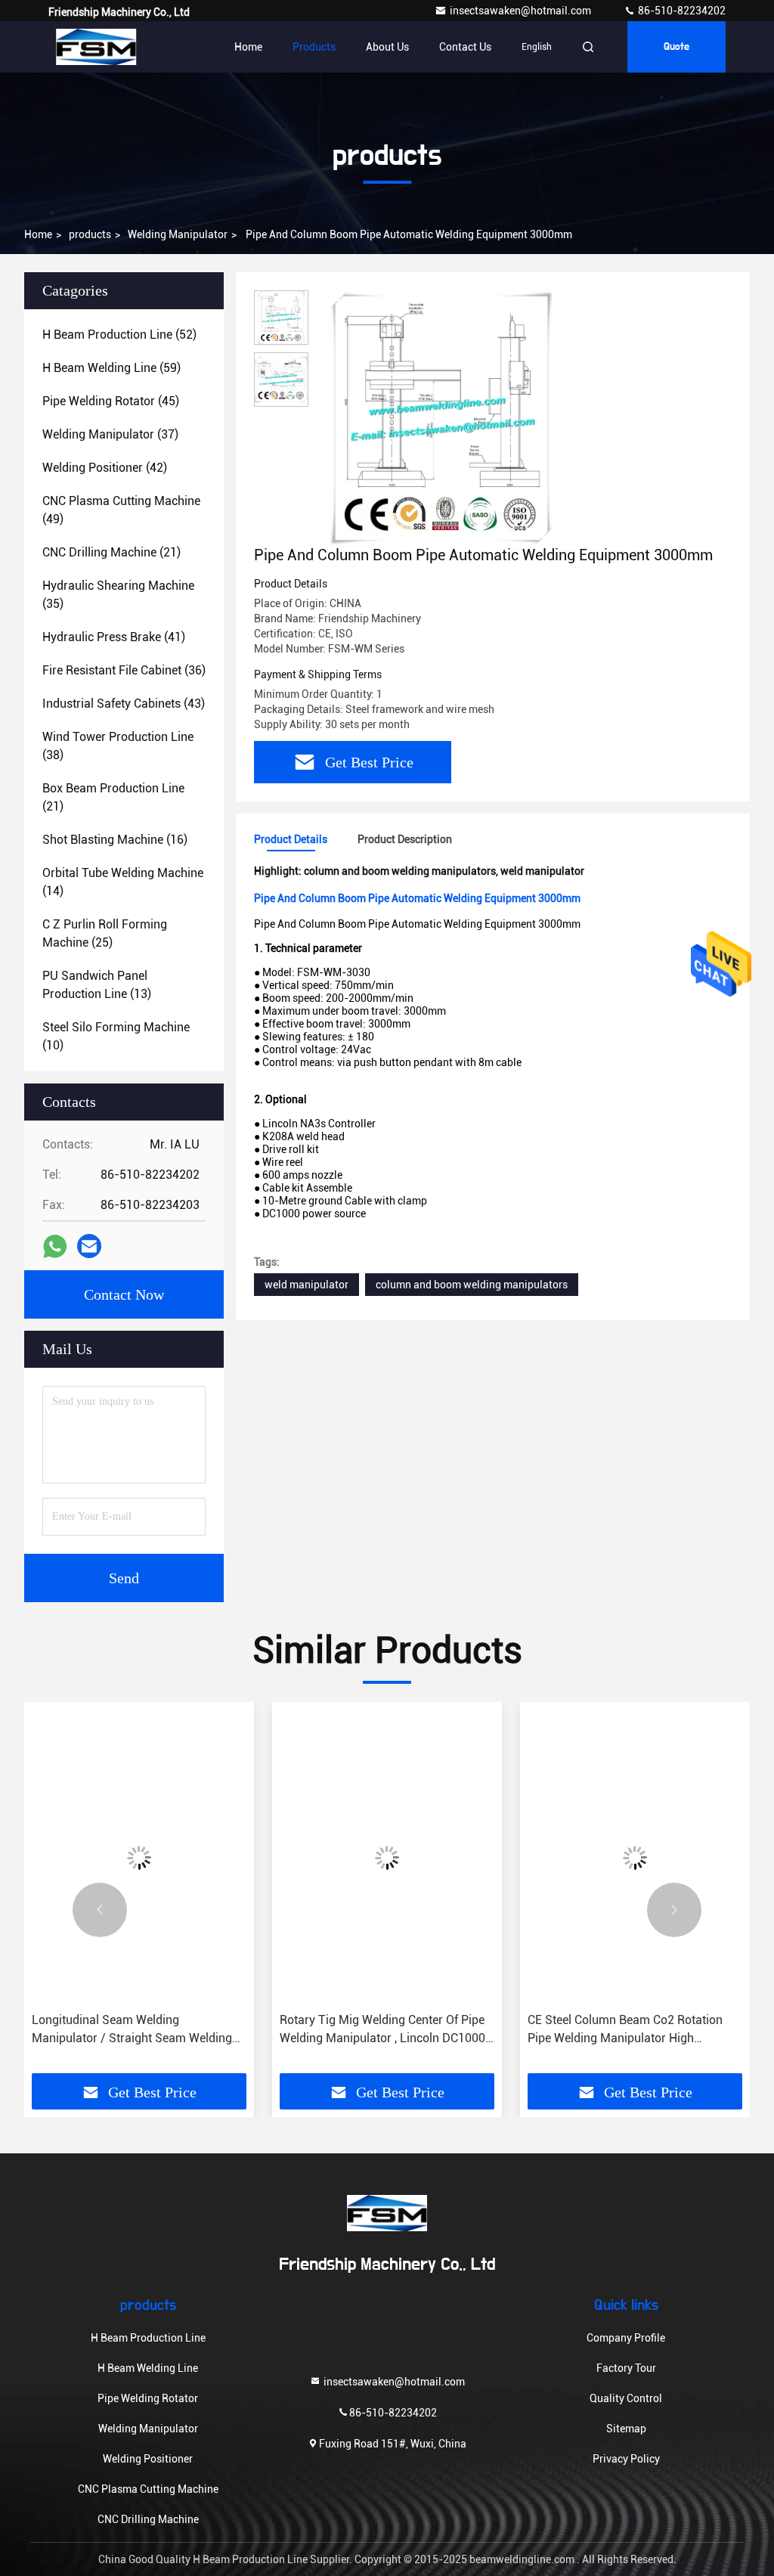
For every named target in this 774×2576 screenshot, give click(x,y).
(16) (115, 840)
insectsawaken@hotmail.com (522, 11)
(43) (124, 704)
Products (314, 47)
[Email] (89, 1246)
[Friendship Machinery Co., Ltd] (96, 47)
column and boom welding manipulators (472, 1285)
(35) (118, 595)
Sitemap (626, 2429)
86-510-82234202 (681, 11)
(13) (97, 985)
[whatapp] (55, 1246)
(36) (124, 670)
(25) (105, 933)
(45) (111, 401)
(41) (114, 637)
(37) (110, 434)
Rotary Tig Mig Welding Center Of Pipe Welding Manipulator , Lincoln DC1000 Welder (382, 2030)
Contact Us (465, 47)
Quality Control (626, 2398)
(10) (116, 1036)
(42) (105, 468)
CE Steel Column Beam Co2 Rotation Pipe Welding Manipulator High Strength (625, 2030)
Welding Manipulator (178, 234)
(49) (121, 510)
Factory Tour (626, 2368)
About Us (387, 47)
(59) (111, 368)
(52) (119, 335)
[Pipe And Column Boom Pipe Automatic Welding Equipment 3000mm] (441, 417)
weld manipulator (307, 1285)
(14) (123, 882)
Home (248, 47)
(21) (111, 552)
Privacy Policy (626, 2459)
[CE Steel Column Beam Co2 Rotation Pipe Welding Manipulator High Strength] (635, 1857)
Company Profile (626, 2338)
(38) (118, 746)
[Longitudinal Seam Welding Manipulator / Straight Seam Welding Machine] (139, 1857)
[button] (100, 1910)
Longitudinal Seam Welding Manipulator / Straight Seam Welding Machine (132, 2030)
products (90, 234)
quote (676, 47)
